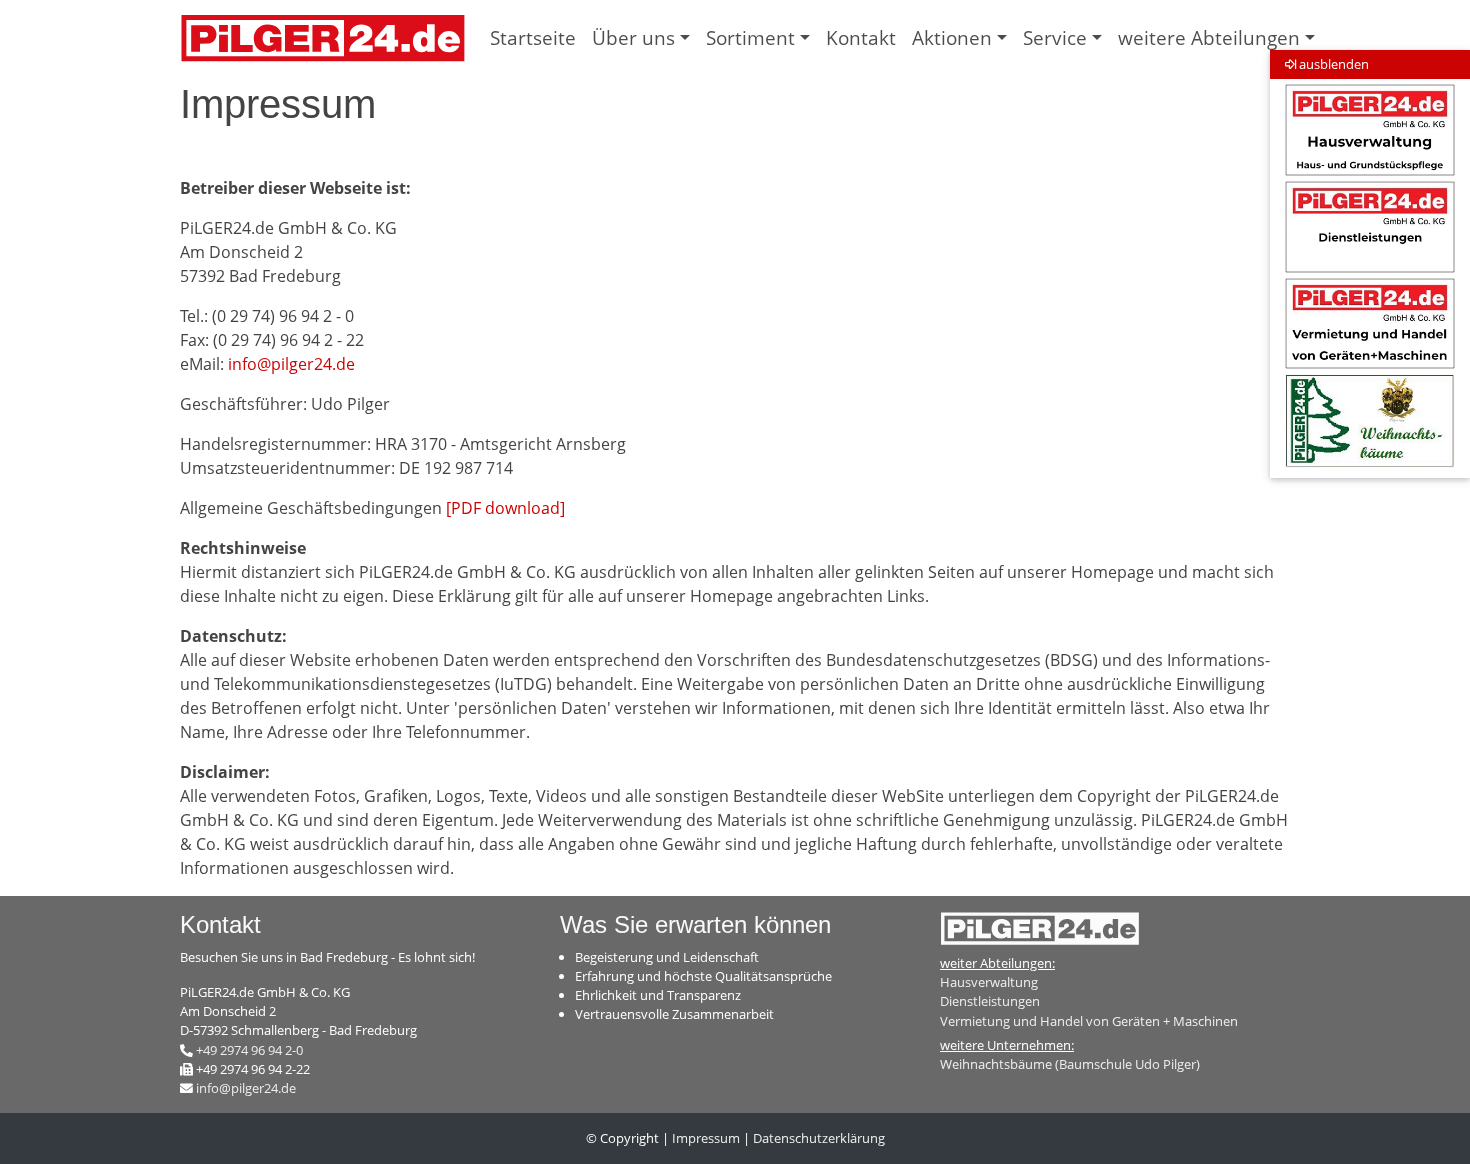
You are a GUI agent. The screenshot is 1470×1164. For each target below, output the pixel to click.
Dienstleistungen (990, 1001)
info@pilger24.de (291, 364)
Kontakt (861, 37)
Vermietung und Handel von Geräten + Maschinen (1089, 1021)
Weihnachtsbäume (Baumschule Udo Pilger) (1070, 1064)
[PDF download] (505, 508)
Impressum (706, 1138)
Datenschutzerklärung (819, 1138)
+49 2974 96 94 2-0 (249, 1050)
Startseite (533, 37)
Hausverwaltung (989, 982)
